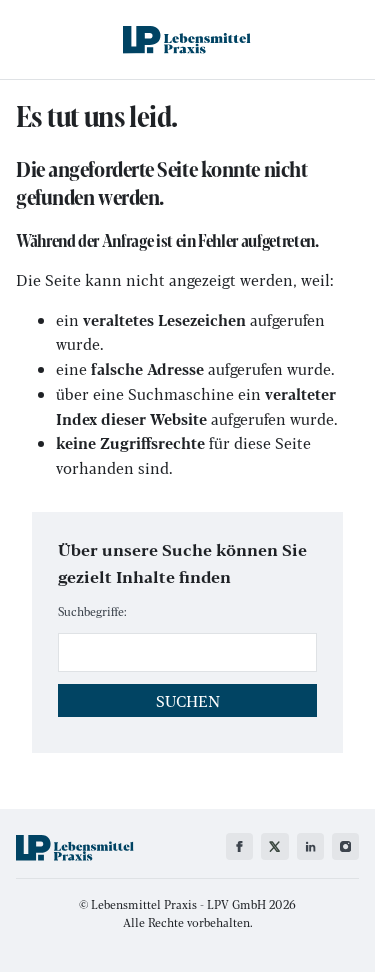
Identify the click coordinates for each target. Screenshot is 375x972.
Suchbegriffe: (92, 611)
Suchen (188, 700)
